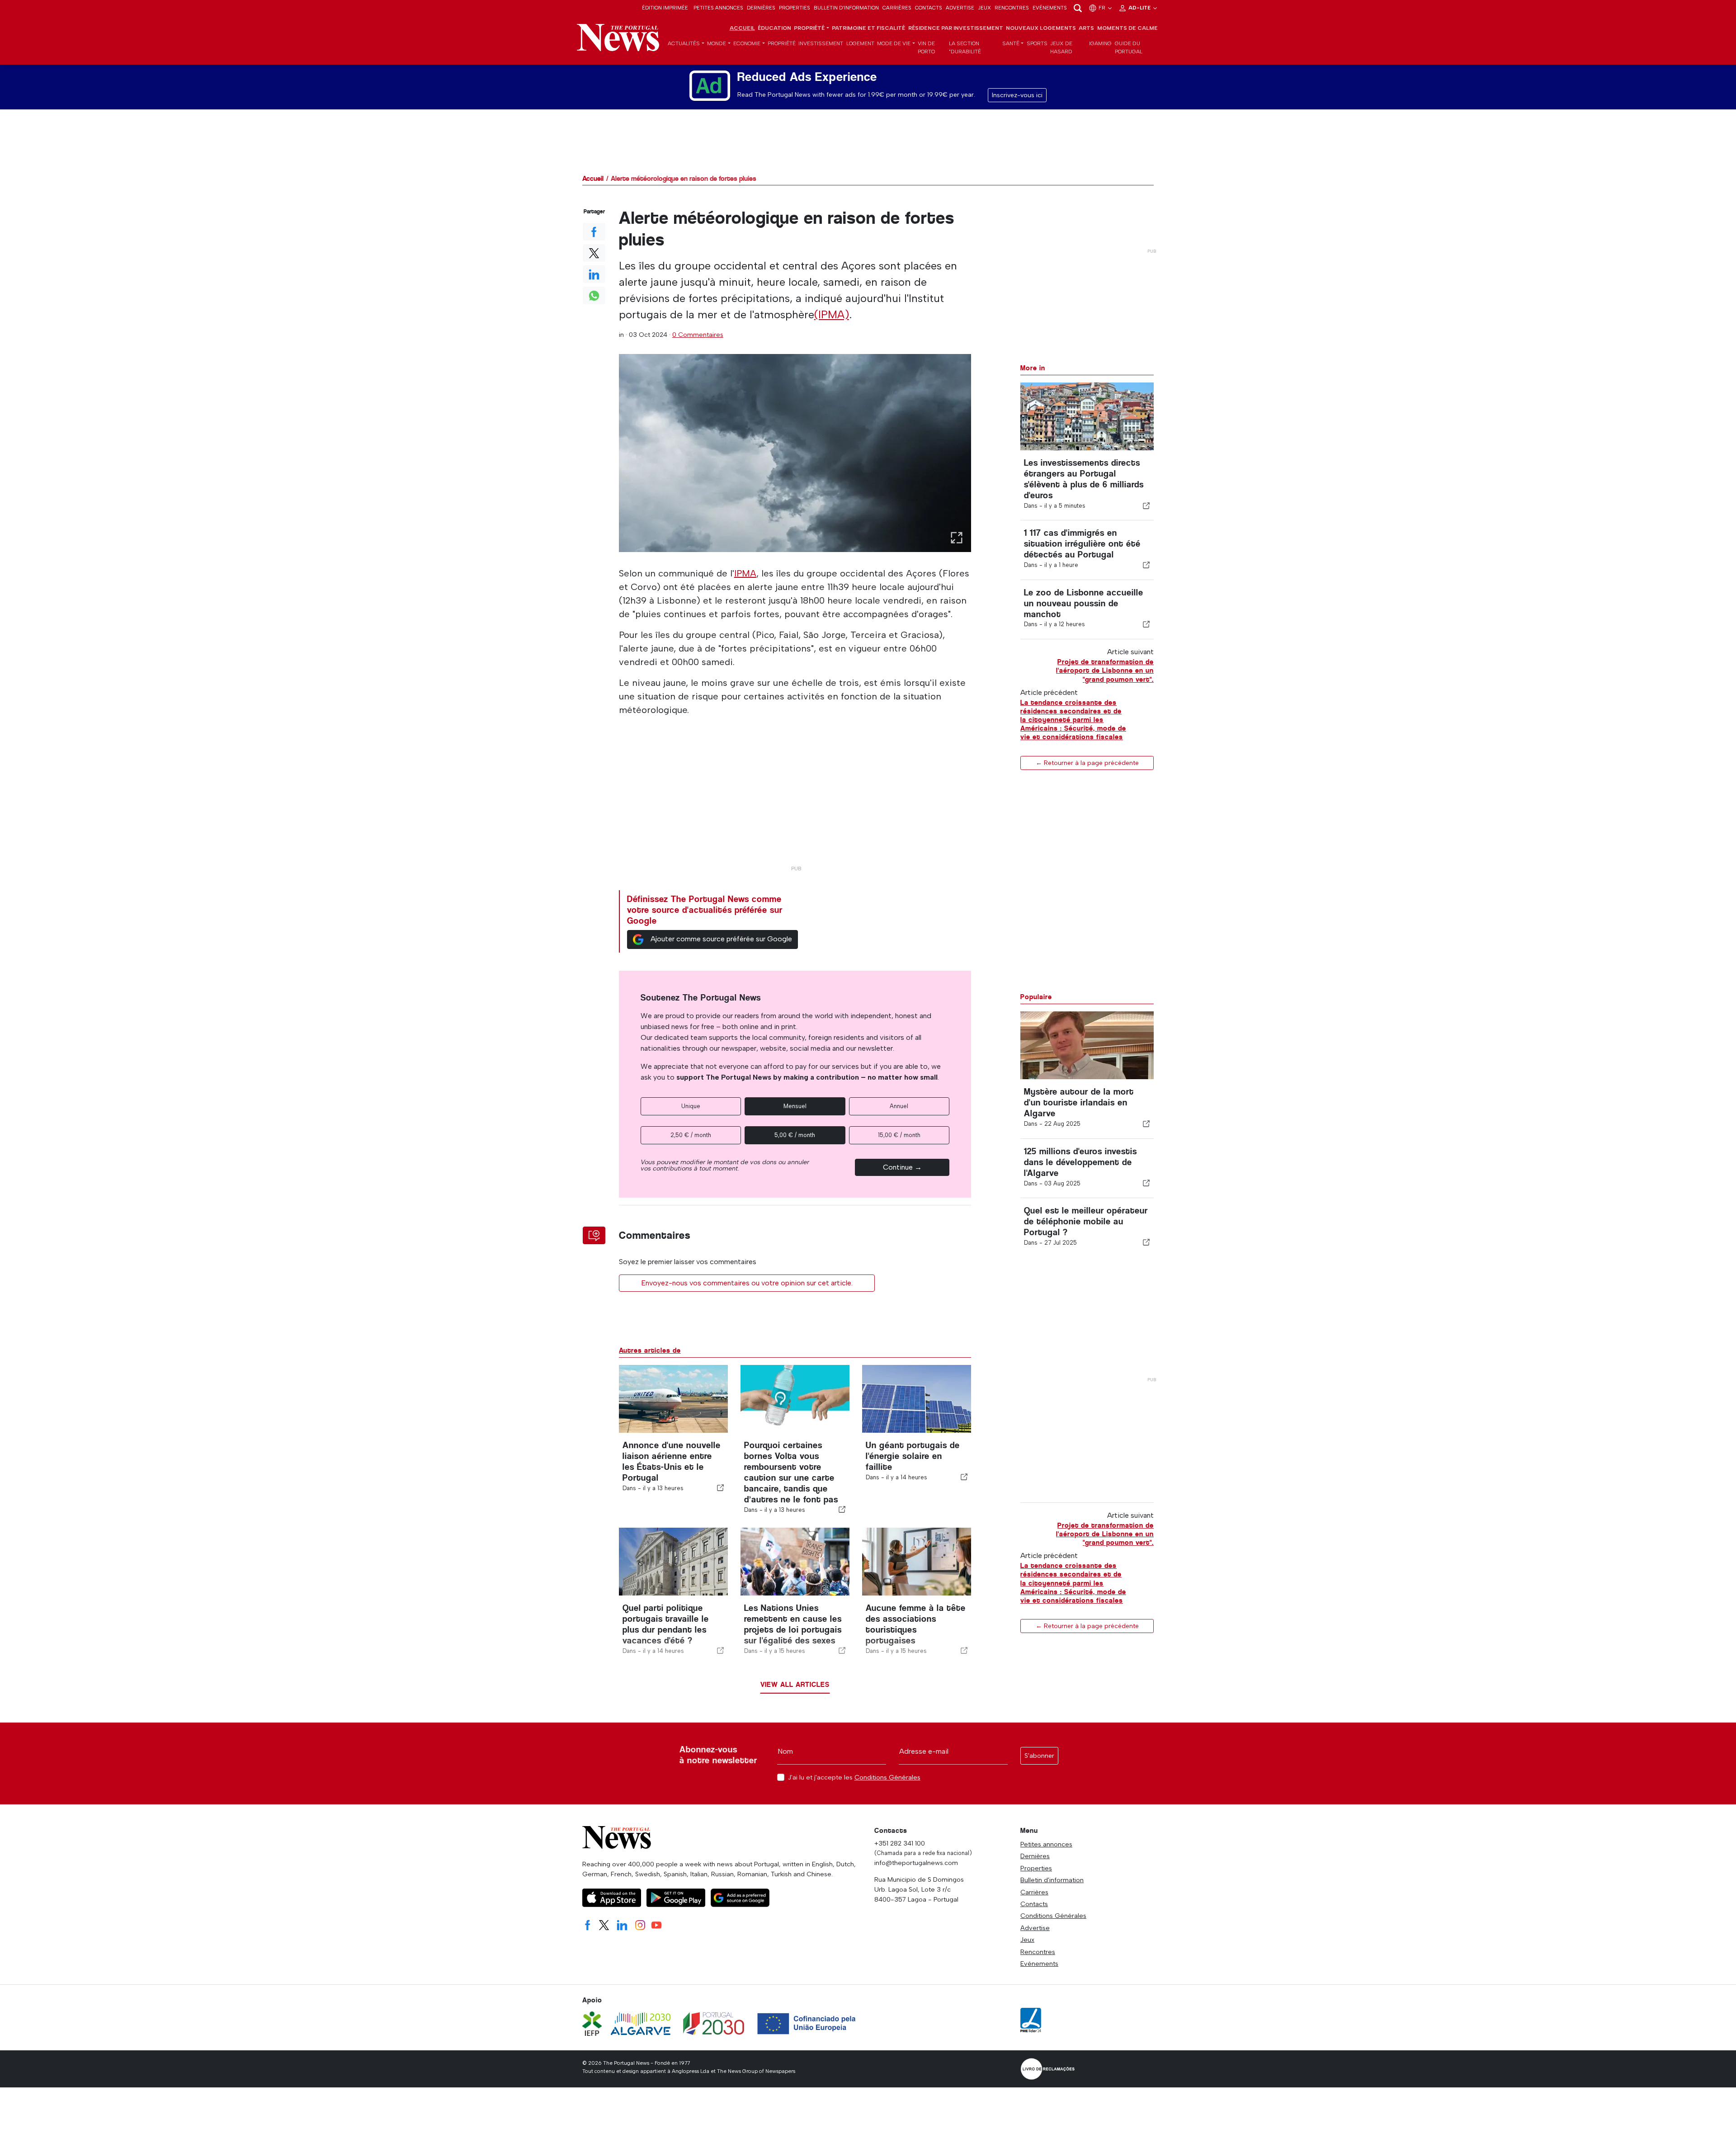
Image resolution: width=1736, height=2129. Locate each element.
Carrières (897, 8)
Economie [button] (747, 43)
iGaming (1100, 43)
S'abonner (1039, 1756)
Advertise (960, 8)
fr (1103, 8)
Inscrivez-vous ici (1017, 95)
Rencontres (1012, 8)
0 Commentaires (698, 335)
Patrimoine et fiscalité (868, 28)
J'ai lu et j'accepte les (854, 1777)
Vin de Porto (926, 47)
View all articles (795, 1684)
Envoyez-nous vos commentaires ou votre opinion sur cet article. (747, 1283)
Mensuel (795, 1106)
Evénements (1050, 8)
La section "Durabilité (965, 47)
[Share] (1146, 505)
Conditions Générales (887, 1777)
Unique (691, 1106)
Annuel (899, 1106)
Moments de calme (1127, 28)
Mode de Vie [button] (894, 43)
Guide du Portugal (1129, 47)
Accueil (742, 28)
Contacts (929, 8)
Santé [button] (1011, 43)
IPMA (745, 573)
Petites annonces (718, 8)
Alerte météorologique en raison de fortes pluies (684, 178)
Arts (1086, 28)
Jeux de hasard (1061, 47)
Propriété (782, 43)
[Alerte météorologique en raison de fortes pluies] (795, 453)
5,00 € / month (795, 1135)
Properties (795, 8)
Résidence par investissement (956, 28)
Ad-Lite (1140, 8)
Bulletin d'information (846, 8)
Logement (860, 43)
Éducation (774, 28)
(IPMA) (832, 314)
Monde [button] (717, 43)
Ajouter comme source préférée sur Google (721, 939)
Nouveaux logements (1041, 28)
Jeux (984, 8)
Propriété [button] (809, 28)
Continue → (902, 1167)
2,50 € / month (691, 1135)
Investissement (821, 43)
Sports (1037, 43)
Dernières (761, 8)
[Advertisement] (795, 798)
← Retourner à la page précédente (1087, 762)
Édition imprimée (665, 8)
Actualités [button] (684, 43)
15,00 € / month (899, 1135)
